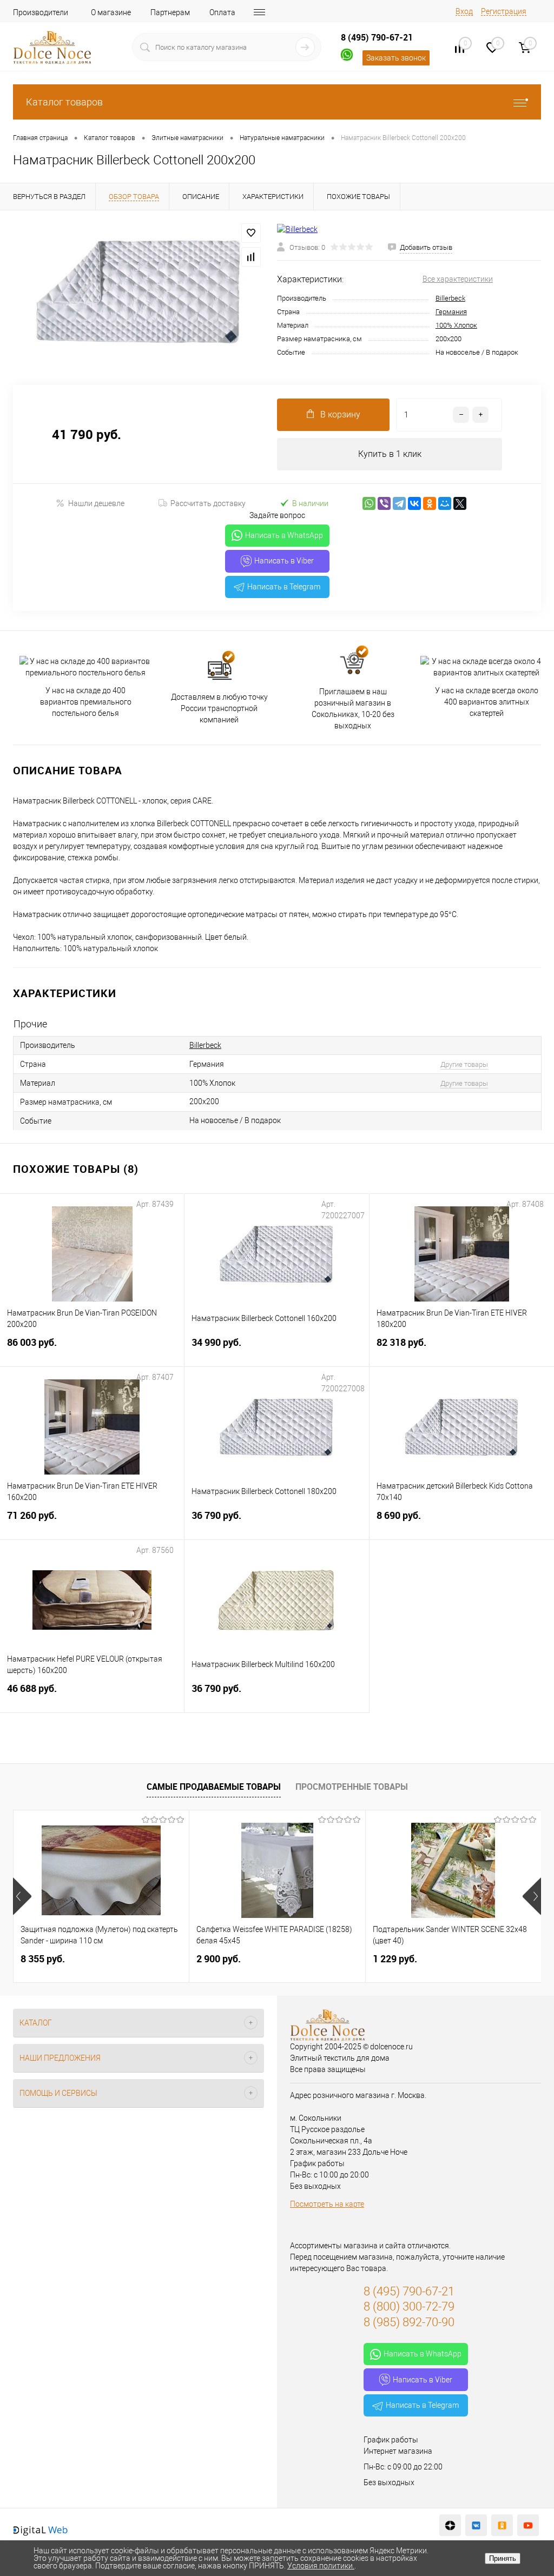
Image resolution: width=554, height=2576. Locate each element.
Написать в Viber (284, 561)
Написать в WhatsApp (284, 535)
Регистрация (504, 11)
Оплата (222, 12)
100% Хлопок (456, 325)
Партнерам (170, 12)
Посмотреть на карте (327, 2204)
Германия (451, 312)
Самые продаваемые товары (214, 1787)
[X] (460, 503)
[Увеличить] (138, 291)
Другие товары (464, 1064)
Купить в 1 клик (390, 454)
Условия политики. (321, 2566)
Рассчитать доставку (208, 503)
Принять (503, 2558)
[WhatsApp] (369, 503)
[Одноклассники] (430, 503)
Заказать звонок (396, 58)
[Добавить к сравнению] (251, 257)
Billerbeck (450, 298)
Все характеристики (458, 279)
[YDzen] (450, 2525)
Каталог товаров (64, 102)
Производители (41, 12)
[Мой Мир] (445, 503)
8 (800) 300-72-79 (409, 2306)
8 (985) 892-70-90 (409, 2322)
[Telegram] (399, 503)
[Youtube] (528, 2525)
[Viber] (384, 503)
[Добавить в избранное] (251, 233)
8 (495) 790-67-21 (377, 37)
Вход (464, 11)
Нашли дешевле (96, 503)
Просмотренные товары (352, 1787)
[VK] (476, 2525)
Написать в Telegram (284, 587)
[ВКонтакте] (414, 503)
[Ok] (502, 2525)
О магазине (111, 12)
